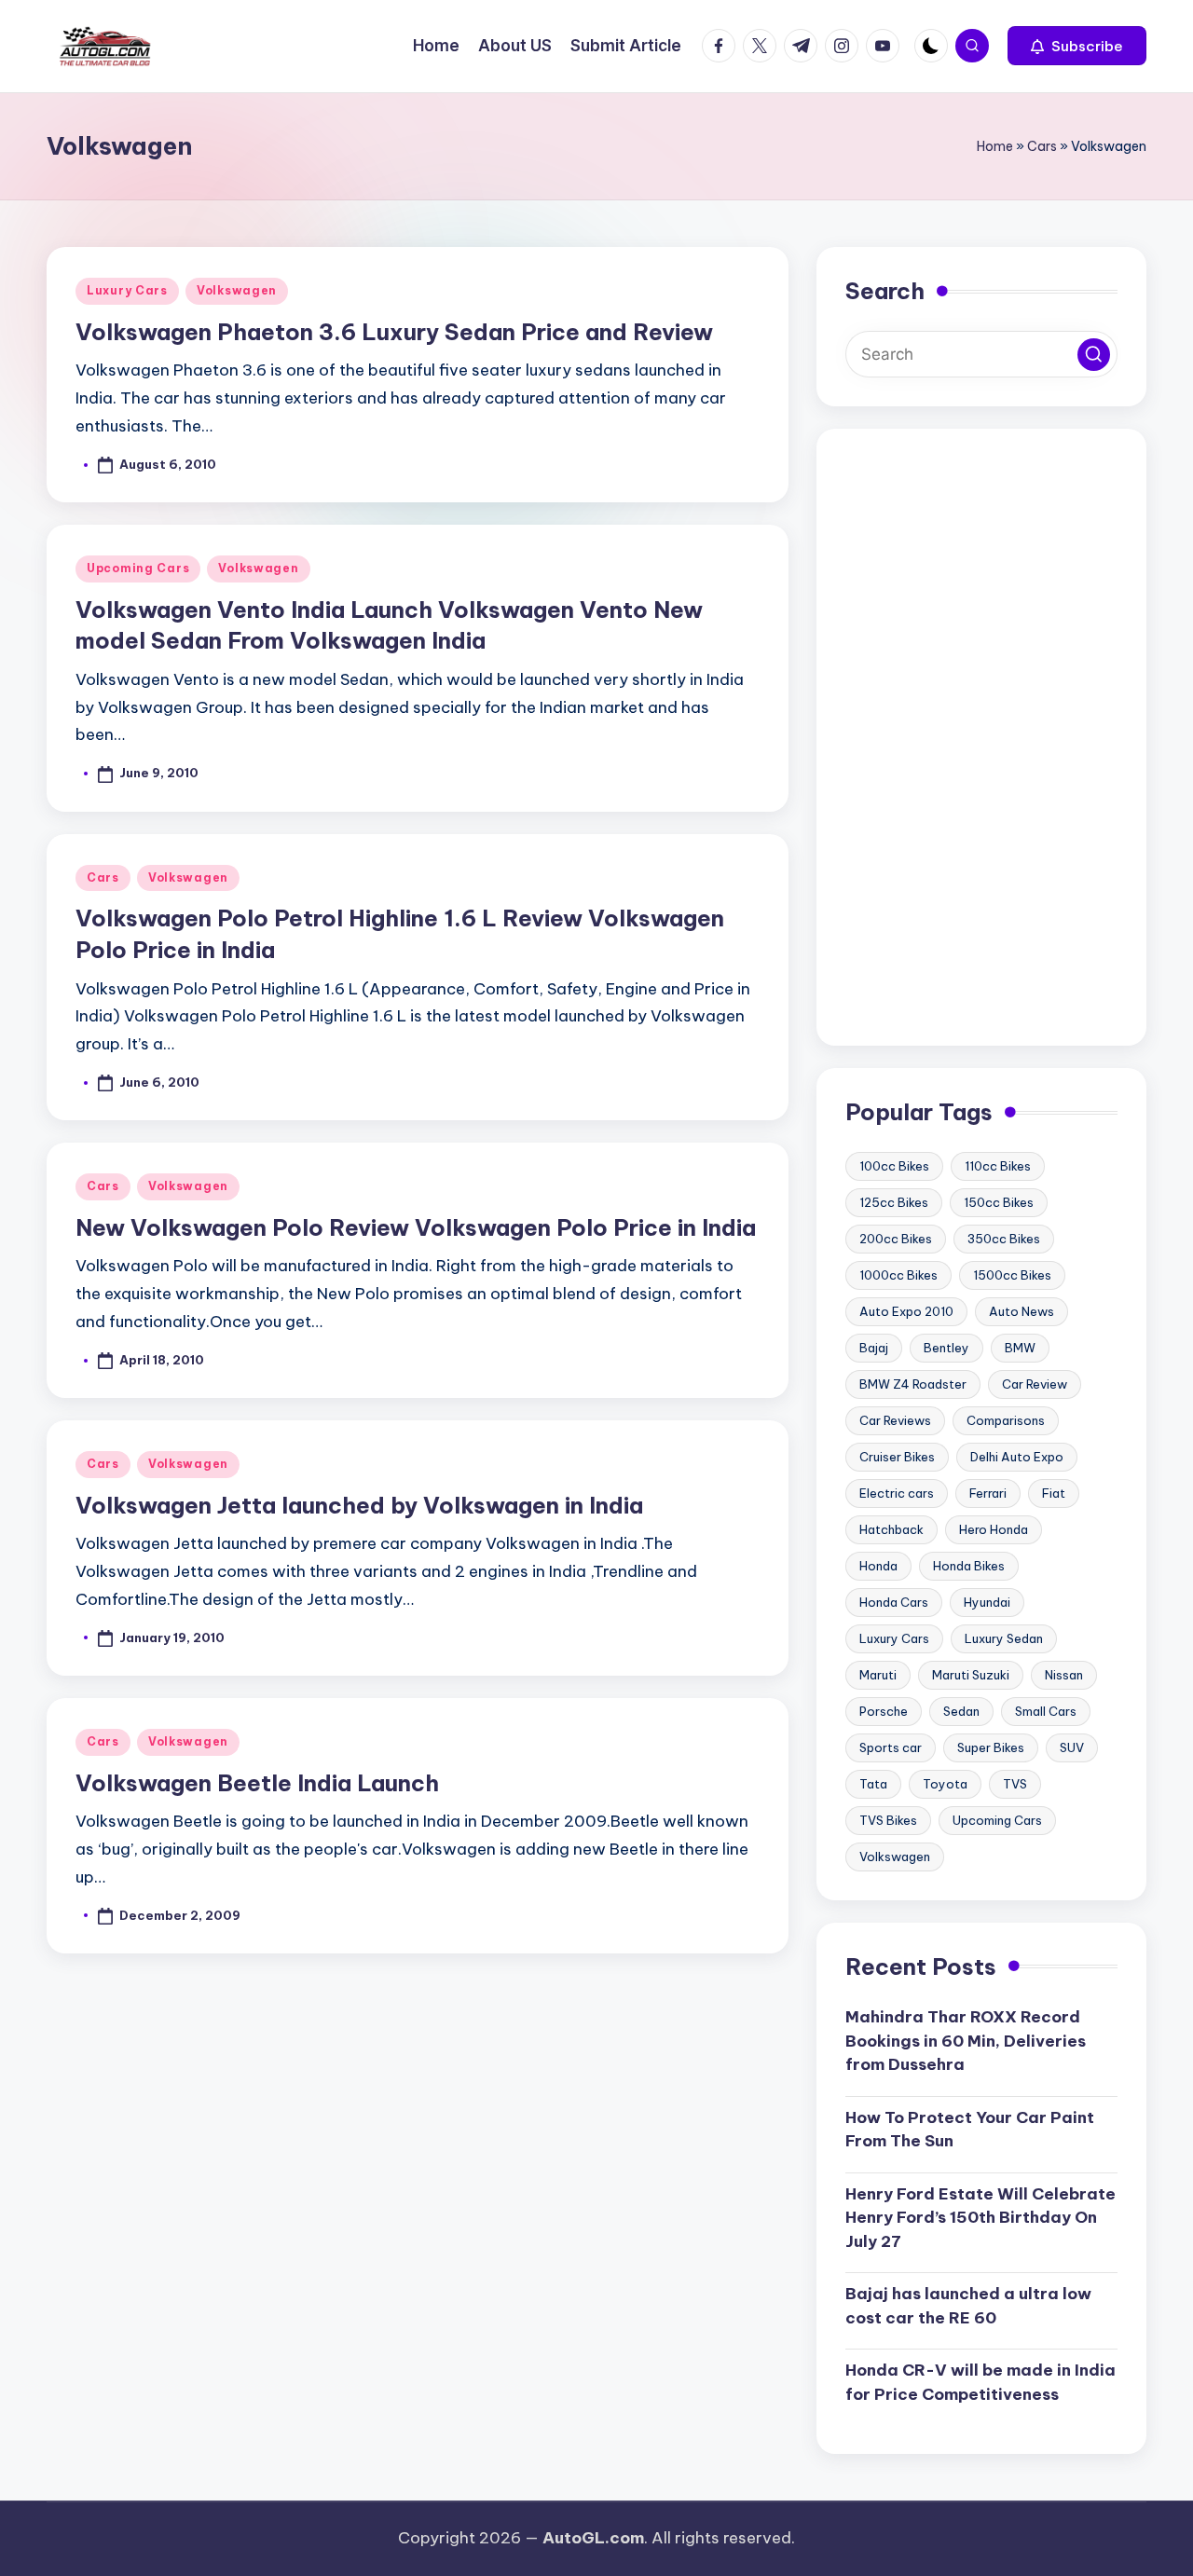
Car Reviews (895, 1420)
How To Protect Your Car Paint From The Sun (970, 2130)
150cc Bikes (999, 1202)
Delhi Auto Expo (1017, 1457)
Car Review (1035, 1384)
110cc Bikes (998, 1166)
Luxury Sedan (1004, 1638)
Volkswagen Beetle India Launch (257, 1783)
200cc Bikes (896, 1239)
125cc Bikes (894, 1202)
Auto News (1022, 1311)
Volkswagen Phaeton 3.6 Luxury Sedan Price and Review (394, 332)
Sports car (891, 1747)
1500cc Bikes (1012, 1275)
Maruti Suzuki (971, 1675)
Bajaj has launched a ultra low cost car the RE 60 (968, 2306)
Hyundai (987, 1602)
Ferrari (988, 1493)
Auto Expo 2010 (906, 1311)
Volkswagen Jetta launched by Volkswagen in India (359, 1505)
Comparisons (1006, 1420)
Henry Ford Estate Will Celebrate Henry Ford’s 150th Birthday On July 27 (980, 2218)
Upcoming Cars (138, 568)
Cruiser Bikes (897, 1457)
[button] (1077, 46)
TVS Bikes (888, 1820)
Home (995, 146)
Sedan (961, 1711)
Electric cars (897, 1493)
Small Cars (1046, 1711)
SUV (1072, 1747)
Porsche (884, 1711)
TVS (1015, 1784)
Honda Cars (894, 1602)
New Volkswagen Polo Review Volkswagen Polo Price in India (416, 1227)
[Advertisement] (981, 737)
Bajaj (874, 1348)
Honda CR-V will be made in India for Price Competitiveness (980, 2382)
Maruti (878, 1675)
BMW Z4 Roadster (913, 1384)
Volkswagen (237, 290)
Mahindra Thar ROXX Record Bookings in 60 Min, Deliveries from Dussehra (966, 2041)
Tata (873, 1784)
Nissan (1064, 1675)
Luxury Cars (127, 290)
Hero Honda (994, 1529)
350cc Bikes (1004, 1239)
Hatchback (891, 1529)
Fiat (1054, 1493)
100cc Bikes (894, 1166)
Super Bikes (991, 1747)
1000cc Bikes (898, 1275)
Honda (878, 1566)
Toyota (945, 1784)
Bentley (946, 1348)
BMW (1020, 1348)
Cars (1042, 146)
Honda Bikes (969, 1566)
